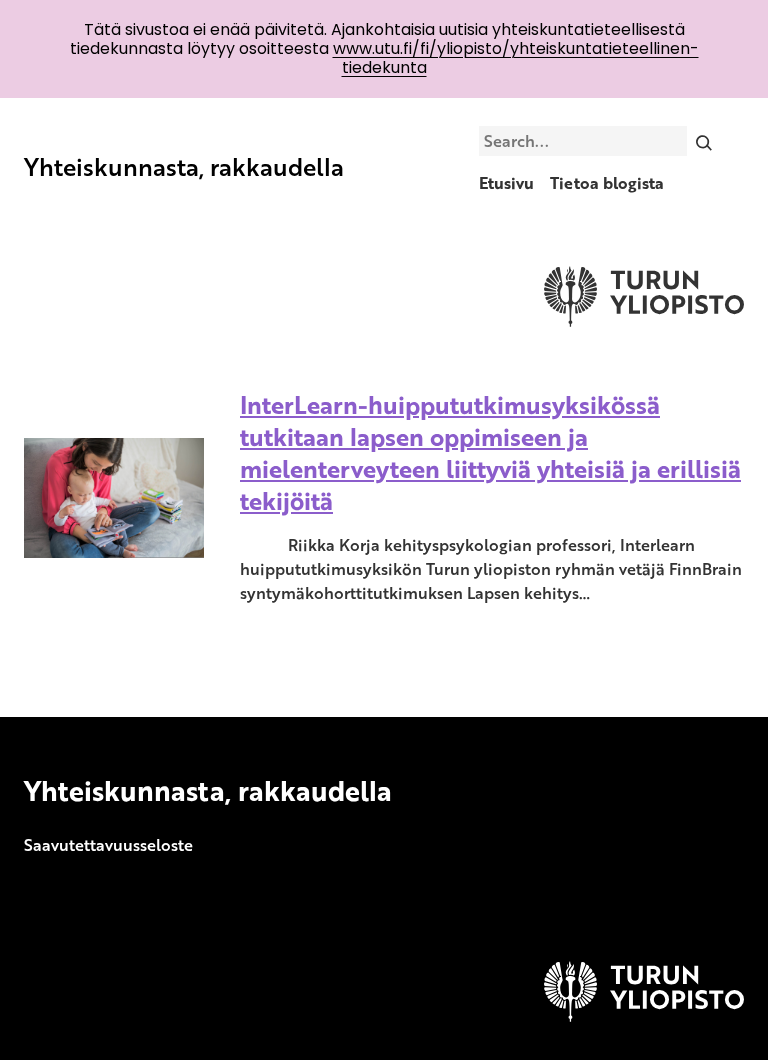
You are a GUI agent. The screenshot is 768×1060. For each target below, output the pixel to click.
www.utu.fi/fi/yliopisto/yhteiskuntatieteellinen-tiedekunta (516, 58)
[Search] (704, 141)
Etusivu (506, 183)
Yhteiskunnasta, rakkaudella (184, 166)
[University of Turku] (644, 1016)
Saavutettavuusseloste (108, 845)
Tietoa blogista (607, 183)
